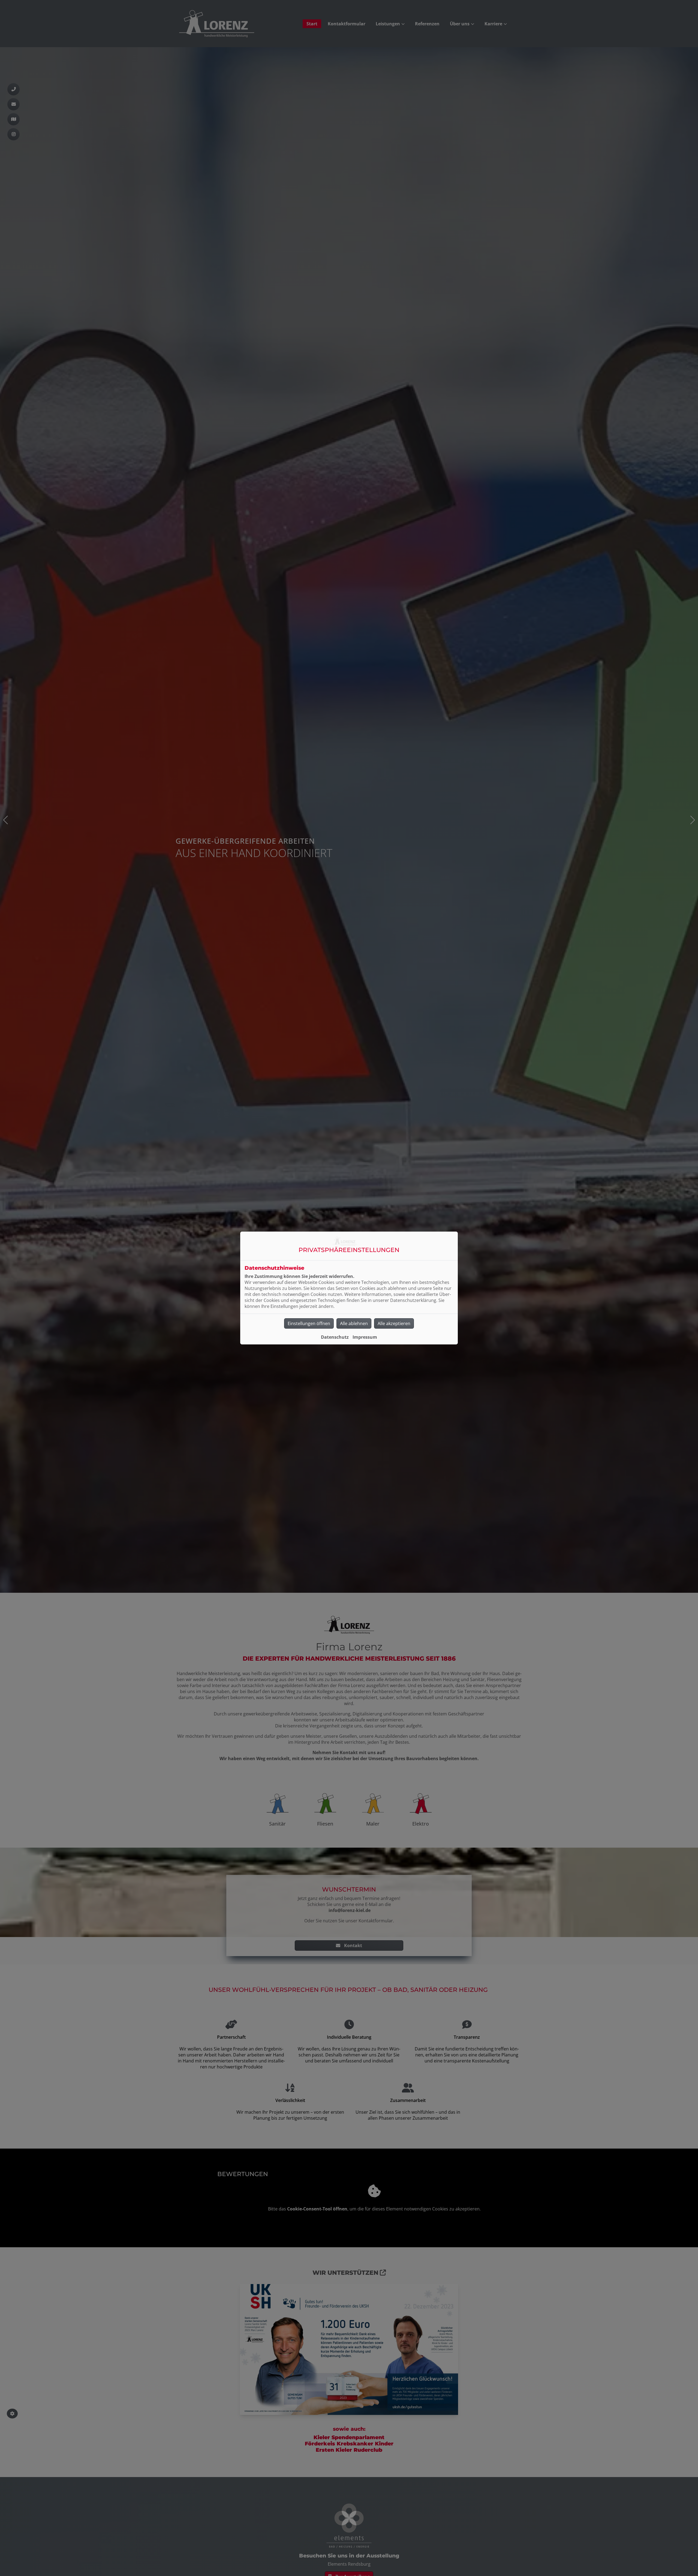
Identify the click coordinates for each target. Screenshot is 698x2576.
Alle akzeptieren (394, 1323)
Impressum (365, 1337)
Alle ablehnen (354, 1323)
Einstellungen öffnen (309, 1323)
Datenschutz (335, 1337)
